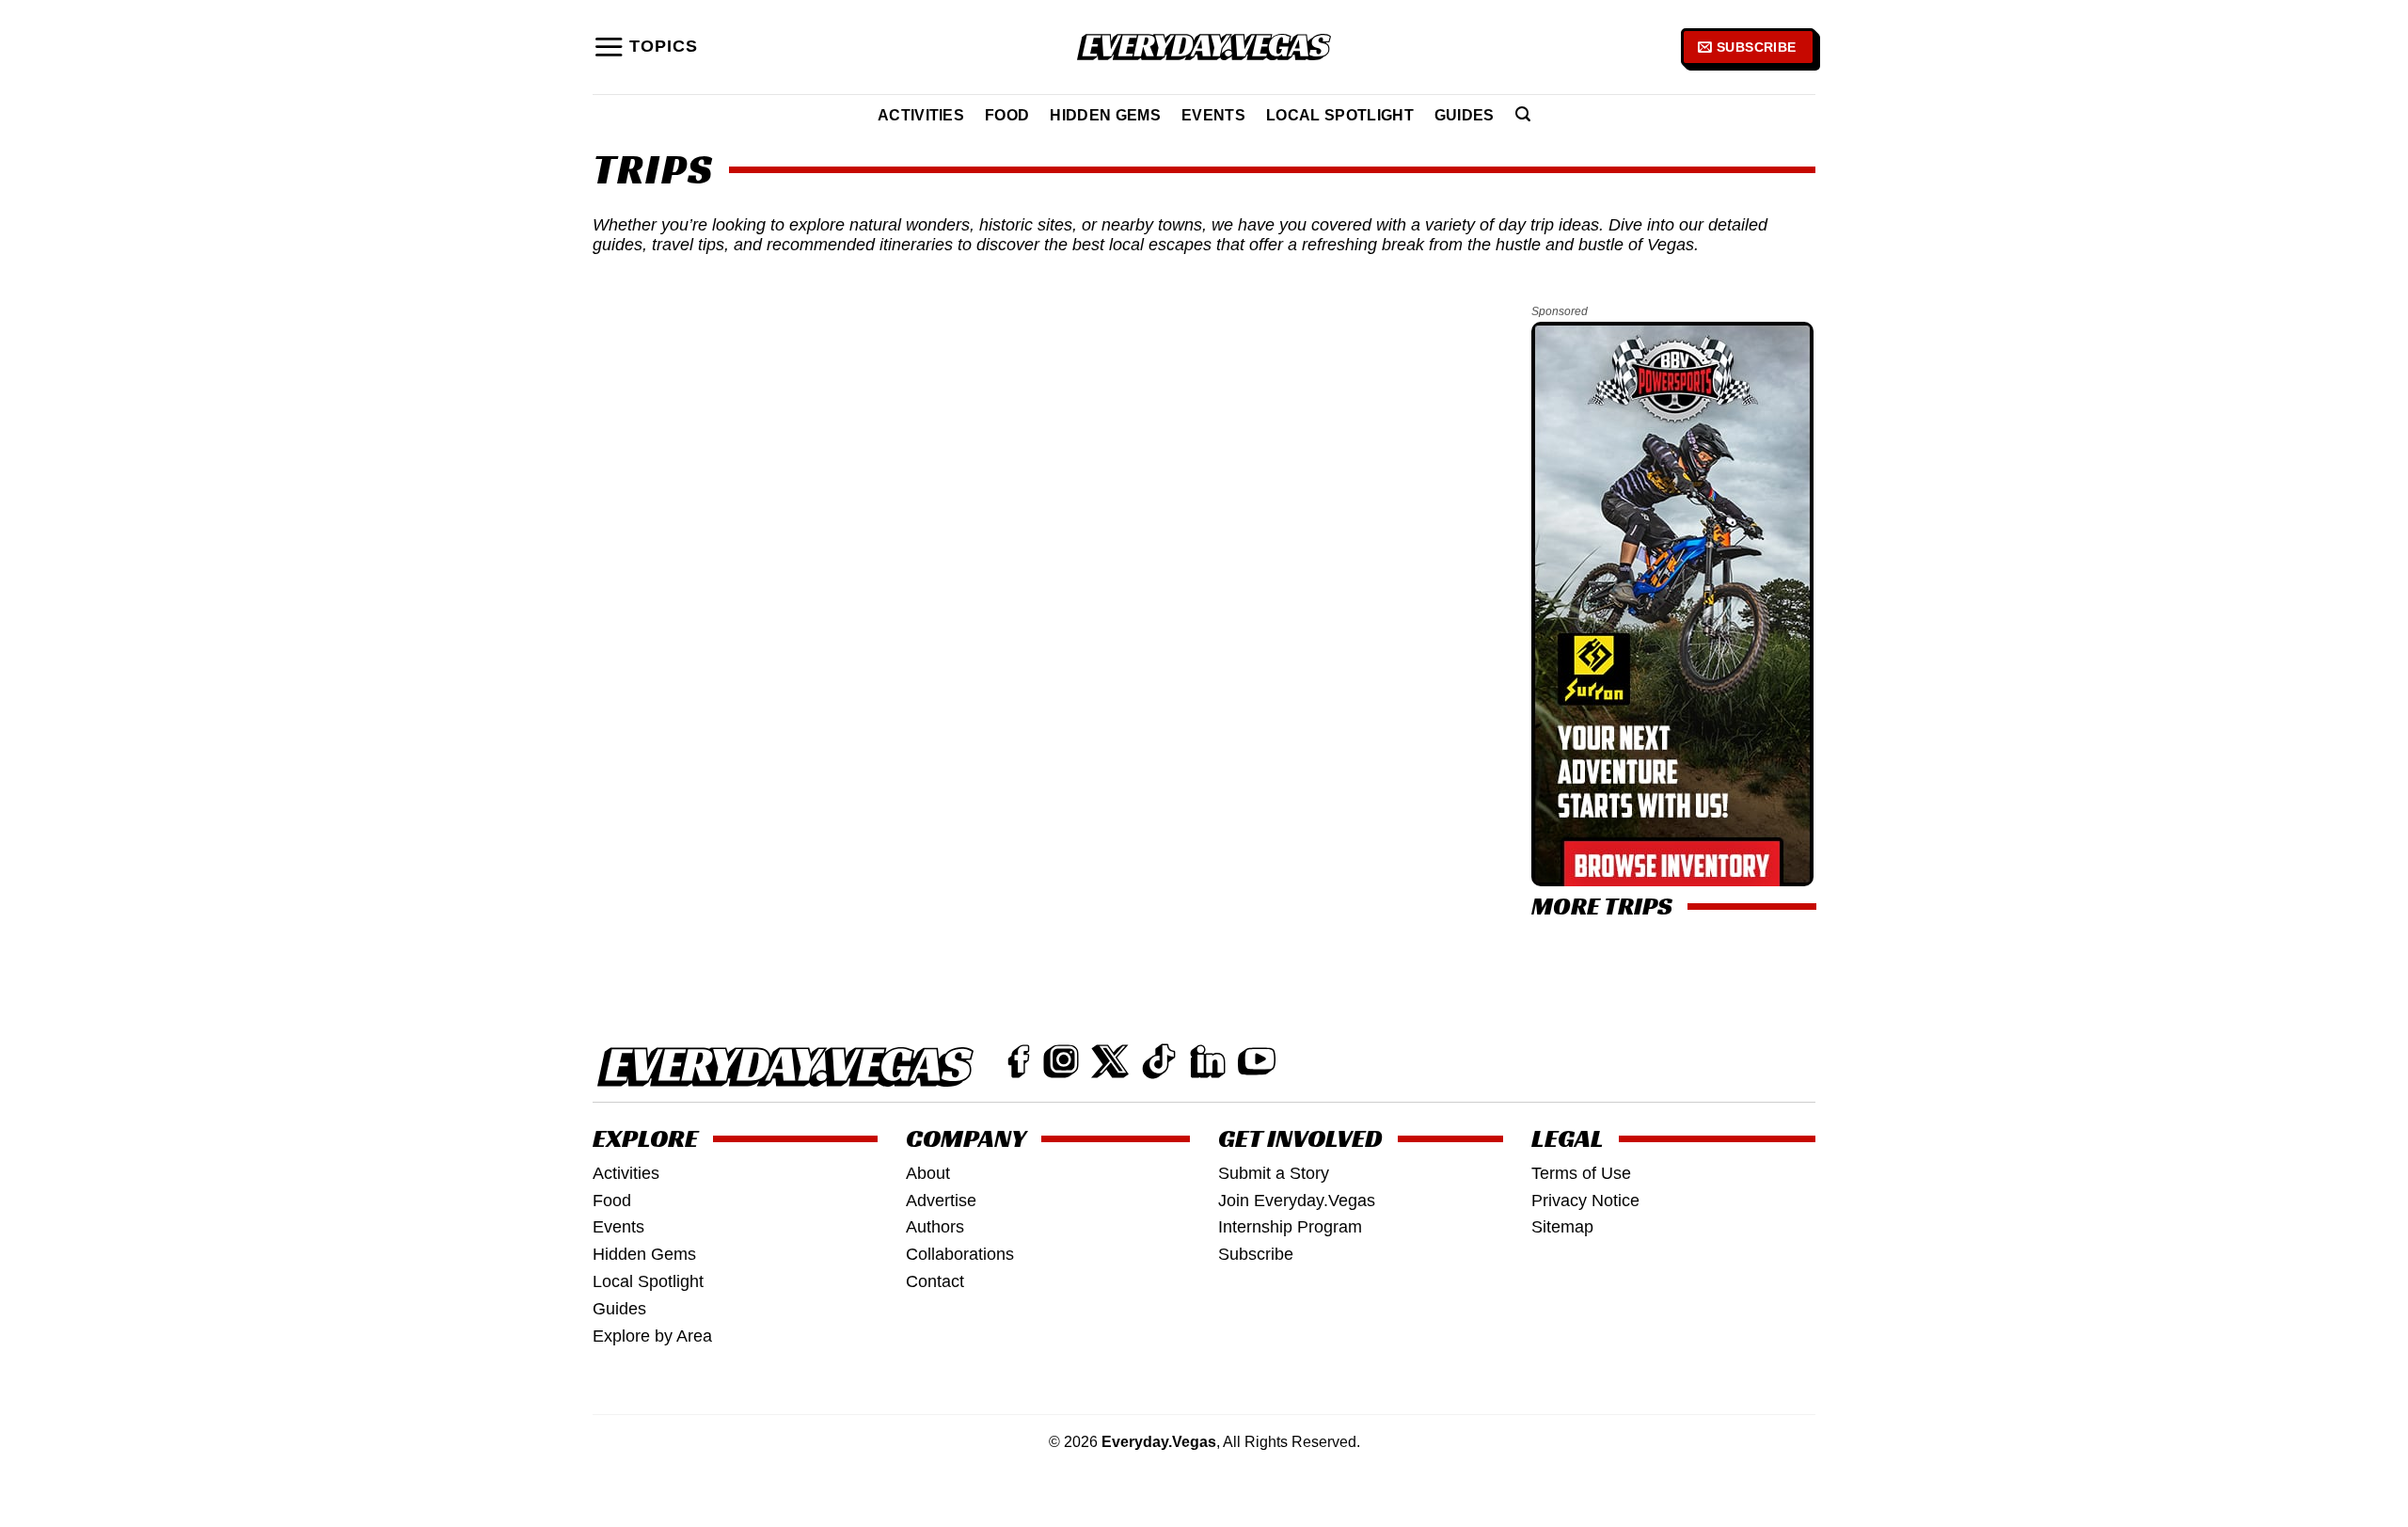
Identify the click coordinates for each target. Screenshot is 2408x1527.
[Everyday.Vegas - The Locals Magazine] (1204, 48)
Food (1007, 115)
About (928, 1173)
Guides (1465, 115)
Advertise (941, 1201)
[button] (645, 47)
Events (1213, 115)
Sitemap (1562, 1227)
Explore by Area (652, 1336)
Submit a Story (1274, 1173)
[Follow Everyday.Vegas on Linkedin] (1208, 1061)
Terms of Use (1581, 1173)
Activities (921, 115)
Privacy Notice (1585, 1201)
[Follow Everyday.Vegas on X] (1110, 1061)
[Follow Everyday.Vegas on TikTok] (1159, 1061)
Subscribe (1256, 1254)
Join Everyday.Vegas (1297, 1201)
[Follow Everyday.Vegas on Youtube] (1257, 1061)
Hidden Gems (1105, 115)
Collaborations (960, 1254)
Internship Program (1290, 1227)
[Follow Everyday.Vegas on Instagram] (1061, 1061)
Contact (935, 1281)
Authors (935, 1227)
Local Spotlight (1340, 115)
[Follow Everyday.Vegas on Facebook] (1019, 1061)
